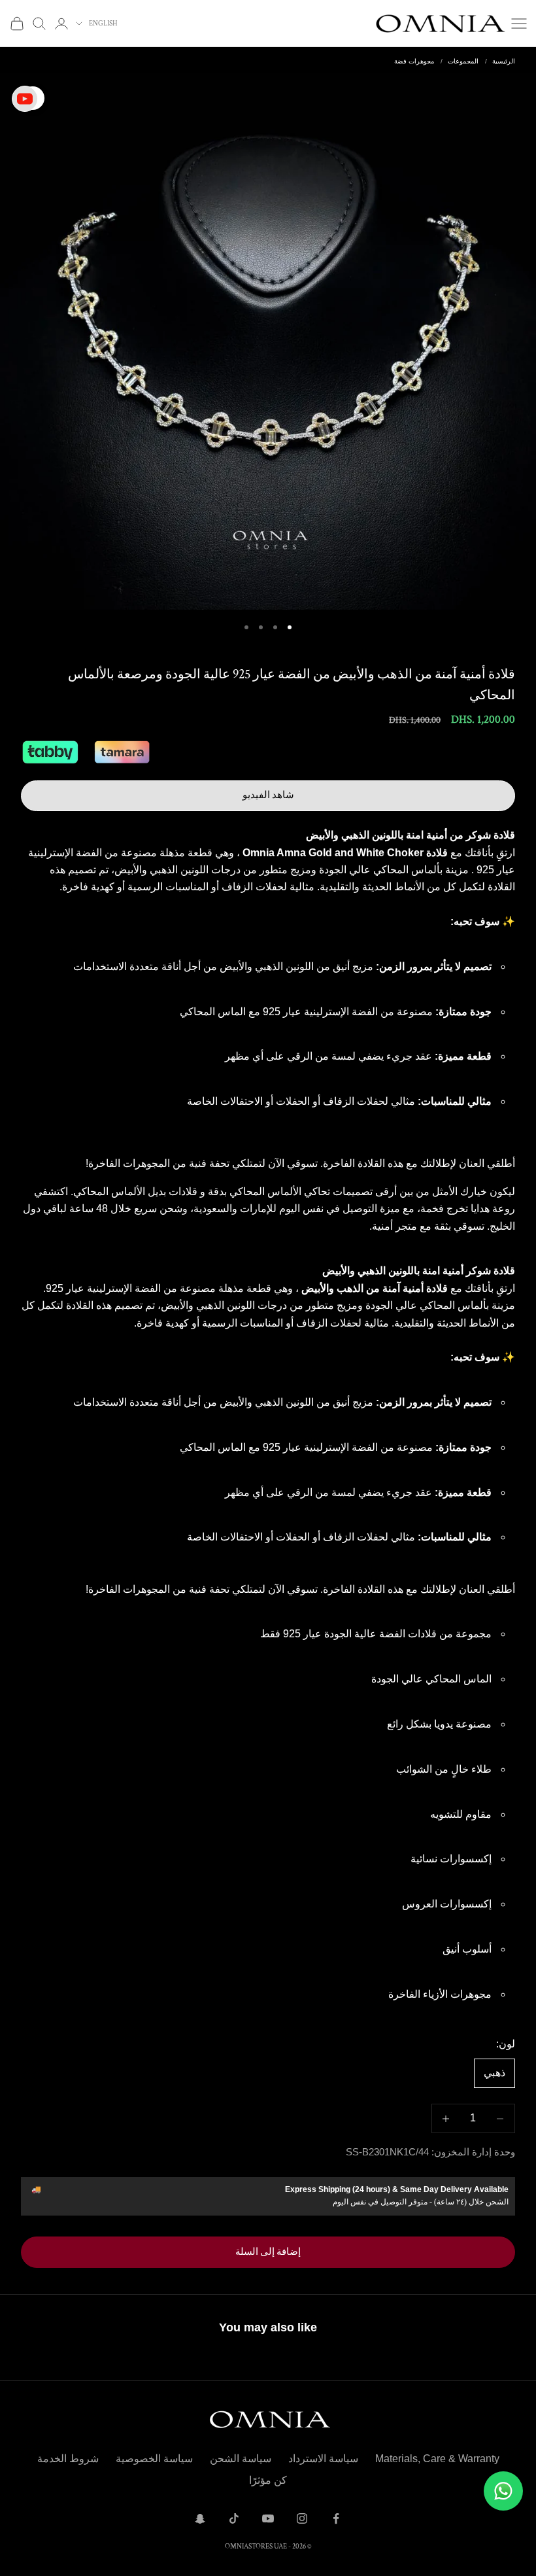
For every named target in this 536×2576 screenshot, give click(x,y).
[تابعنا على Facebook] (336, 2518)
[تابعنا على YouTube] (268, 2518)
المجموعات (463, 61)
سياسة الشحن (241, 2459)
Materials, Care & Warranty (437, 2459)
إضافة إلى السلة (268, 2252)
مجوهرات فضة (414, 61)
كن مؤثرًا (268, 2480)
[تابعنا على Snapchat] (200, 2518)
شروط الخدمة (68, 2459)
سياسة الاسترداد (323, 2459)
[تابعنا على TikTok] (234, 2518)
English (103, 24)
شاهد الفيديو (268, 795)
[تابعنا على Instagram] (302, 2518)
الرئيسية (504, 61)
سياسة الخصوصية (154, 2459)
